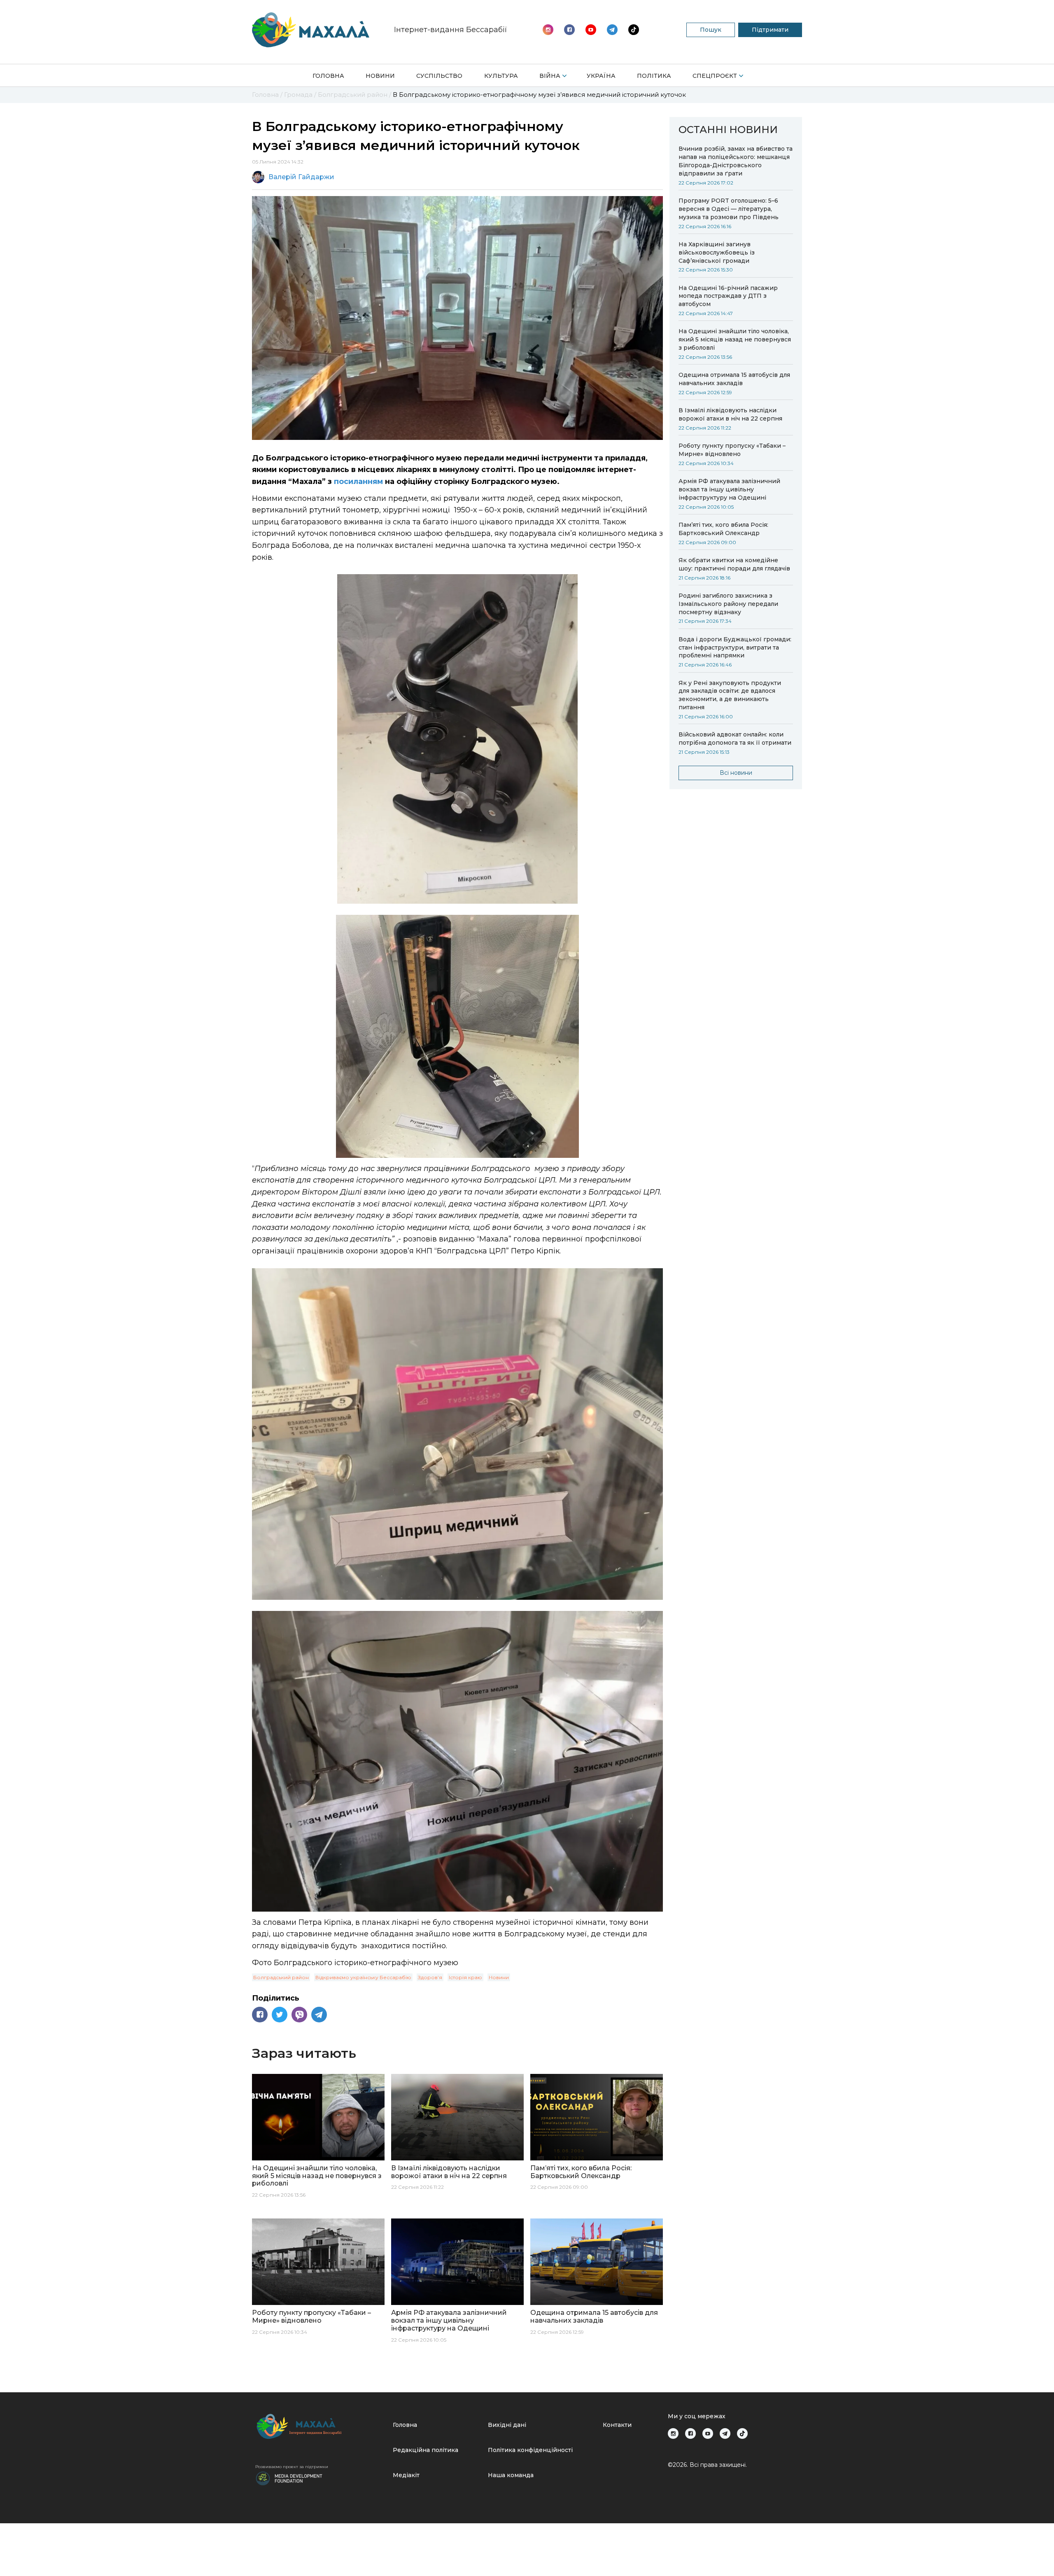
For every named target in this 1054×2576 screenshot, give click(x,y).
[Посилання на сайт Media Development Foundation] (289, 2478)
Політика (654, 76)
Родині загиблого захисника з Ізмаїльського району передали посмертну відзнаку (728, 604)
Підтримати (770, 30)
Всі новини (736, 773)
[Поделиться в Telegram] (319, 2015)
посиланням (359, 482)
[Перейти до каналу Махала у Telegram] (634, 30)
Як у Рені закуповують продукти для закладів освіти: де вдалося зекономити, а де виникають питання (730, 695)
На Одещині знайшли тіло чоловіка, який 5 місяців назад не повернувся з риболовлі (735, 339)
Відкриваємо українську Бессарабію (363, 1977)
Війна (550, 76)
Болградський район (281, 1977)
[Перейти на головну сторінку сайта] (311, 30)
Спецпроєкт (715, 76)
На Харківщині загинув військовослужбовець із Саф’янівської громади (717, 252)
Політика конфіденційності (530, 2450)
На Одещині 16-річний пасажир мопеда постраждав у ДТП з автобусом (728, 296)
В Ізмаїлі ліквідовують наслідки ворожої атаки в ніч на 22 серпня (730, 414)
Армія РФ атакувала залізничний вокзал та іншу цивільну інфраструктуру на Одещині (729, 489)
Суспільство (439, 76)
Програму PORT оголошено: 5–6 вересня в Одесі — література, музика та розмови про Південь (729, 209)
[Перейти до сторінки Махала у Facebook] (569, 30)
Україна (601, 76)
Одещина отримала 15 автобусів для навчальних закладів (734, 379)
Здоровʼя (430, 1977)
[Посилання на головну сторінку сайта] (321, 2426)
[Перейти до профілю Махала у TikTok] (742, 2433)
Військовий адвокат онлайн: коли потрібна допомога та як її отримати (735, 739)
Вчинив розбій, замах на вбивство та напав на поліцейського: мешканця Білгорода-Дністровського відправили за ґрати (736, 161)
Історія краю (465, 1977)
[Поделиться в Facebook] (260, 2015)
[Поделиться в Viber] (299, 2015)
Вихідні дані (507, 2425)
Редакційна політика (426, 2450)
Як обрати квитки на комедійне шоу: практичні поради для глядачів (734, 564)
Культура (501, 76)
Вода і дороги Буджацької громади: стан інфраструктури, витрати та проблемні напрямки (735, 648)
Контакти (617, 2425)
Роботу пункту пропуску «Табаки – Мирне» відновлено (732, 450)
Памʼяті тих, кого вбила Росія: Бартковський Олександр (723, 529)
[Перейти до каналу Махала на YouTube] (612, 30)
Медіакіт (406, 2475)
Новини (380, 76)
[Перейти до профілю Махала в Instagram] (548, 30)
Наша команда (511, 2475)
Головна (328, 76)
